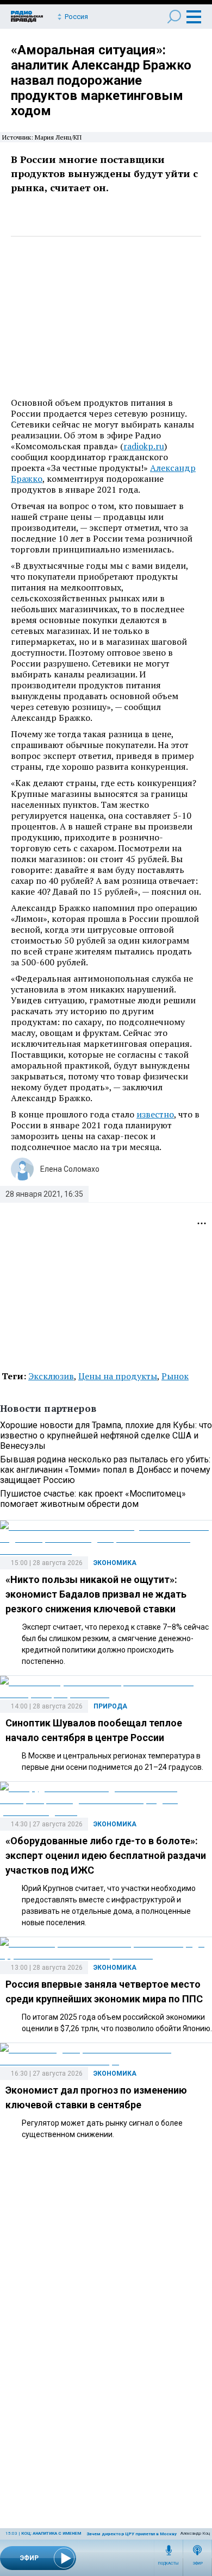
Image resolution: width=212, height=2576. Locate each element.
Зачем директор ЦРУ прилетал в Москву (132, 2534)
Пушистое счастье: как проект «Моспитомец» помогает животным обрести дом (93, 1499)
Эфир (198, 2564)
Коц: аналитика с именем (51, 2533)
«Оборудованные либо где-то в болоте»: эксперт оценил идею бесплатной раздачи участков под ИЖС (106, 1855)
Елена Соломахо (70, 1169)
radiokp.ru (144, 446)
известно (155, 1114)
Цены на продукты (118, 1376)
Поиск (174, 17)
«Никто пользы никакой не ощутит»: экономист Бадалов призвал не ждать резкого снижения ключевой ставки (96, 1594)
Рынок (175, 1376)
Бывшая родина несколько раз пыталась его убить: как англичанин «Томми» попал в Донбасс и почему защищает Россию (105, 1470)
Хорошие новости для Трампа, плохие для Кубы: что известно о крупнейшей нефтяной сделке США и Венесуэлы (106, 1435)
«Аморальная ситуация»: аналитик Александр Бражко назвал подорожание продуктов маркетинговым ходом (101, 80)
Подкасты (169, 2564)
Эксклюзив (51, 1376)
